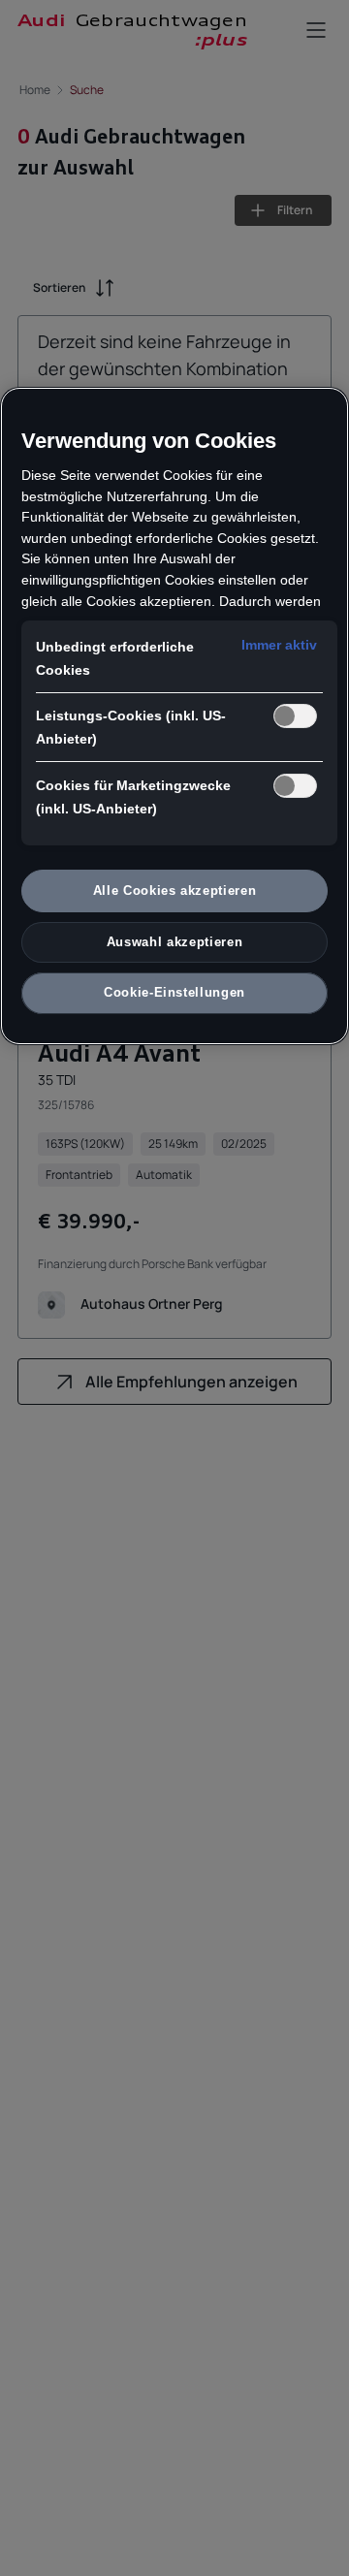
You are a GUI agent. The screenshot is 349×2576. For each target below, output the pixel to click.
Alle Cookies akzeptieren (175, 890)
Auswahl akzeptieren (174, 942)
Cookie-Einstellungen (174, 992)
